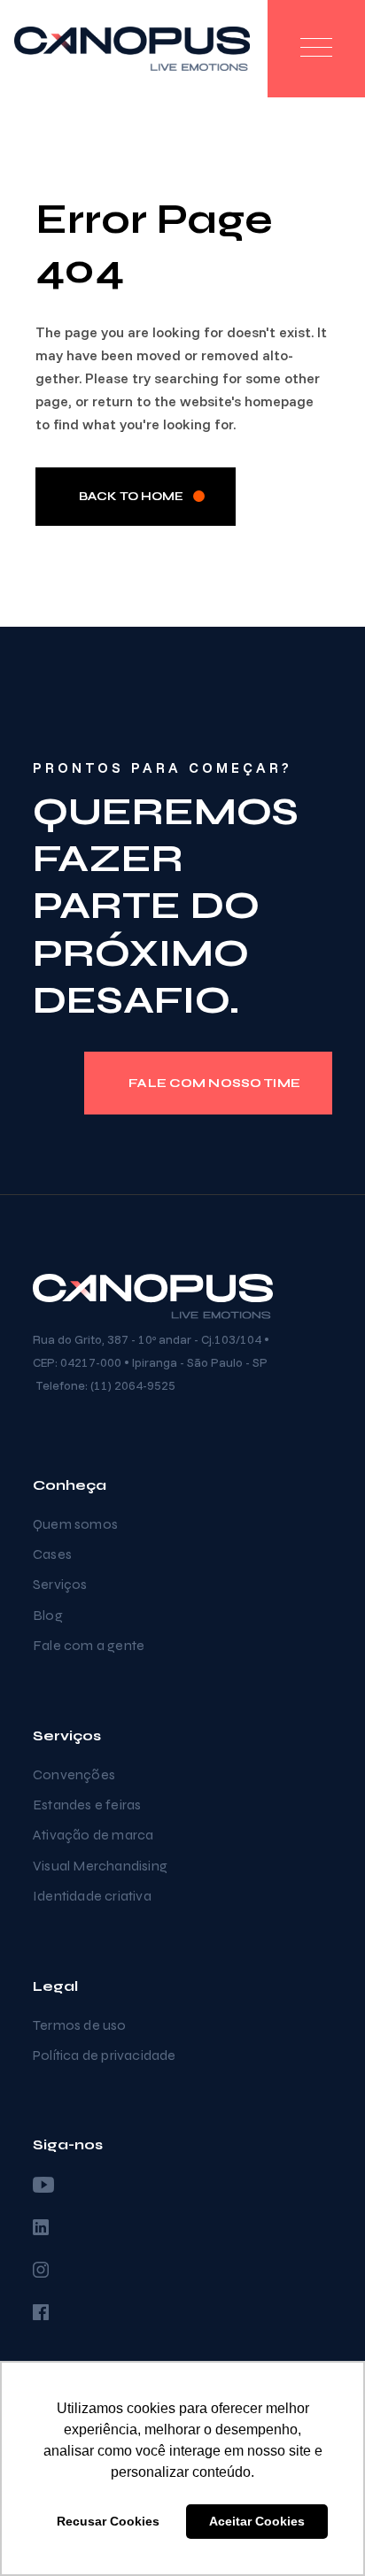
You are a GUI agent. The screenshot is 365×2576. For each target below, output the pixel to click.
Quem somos (75, 1524)
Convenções (74, 1774)
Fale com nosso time (214, 1083)
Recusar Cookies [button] (108, 2521)
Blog (48, 1615)
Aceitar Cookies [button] (257, 2521)
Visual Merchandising (100, 1866)
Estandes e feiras (87, 1805)
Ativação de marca (93, 1835)
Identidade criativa (92, 1896)
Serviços (60, 1584)
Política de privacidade (105, 2055)
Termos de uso (80, 2025)
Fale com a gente (89, 1645)
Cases (52, 1554)
